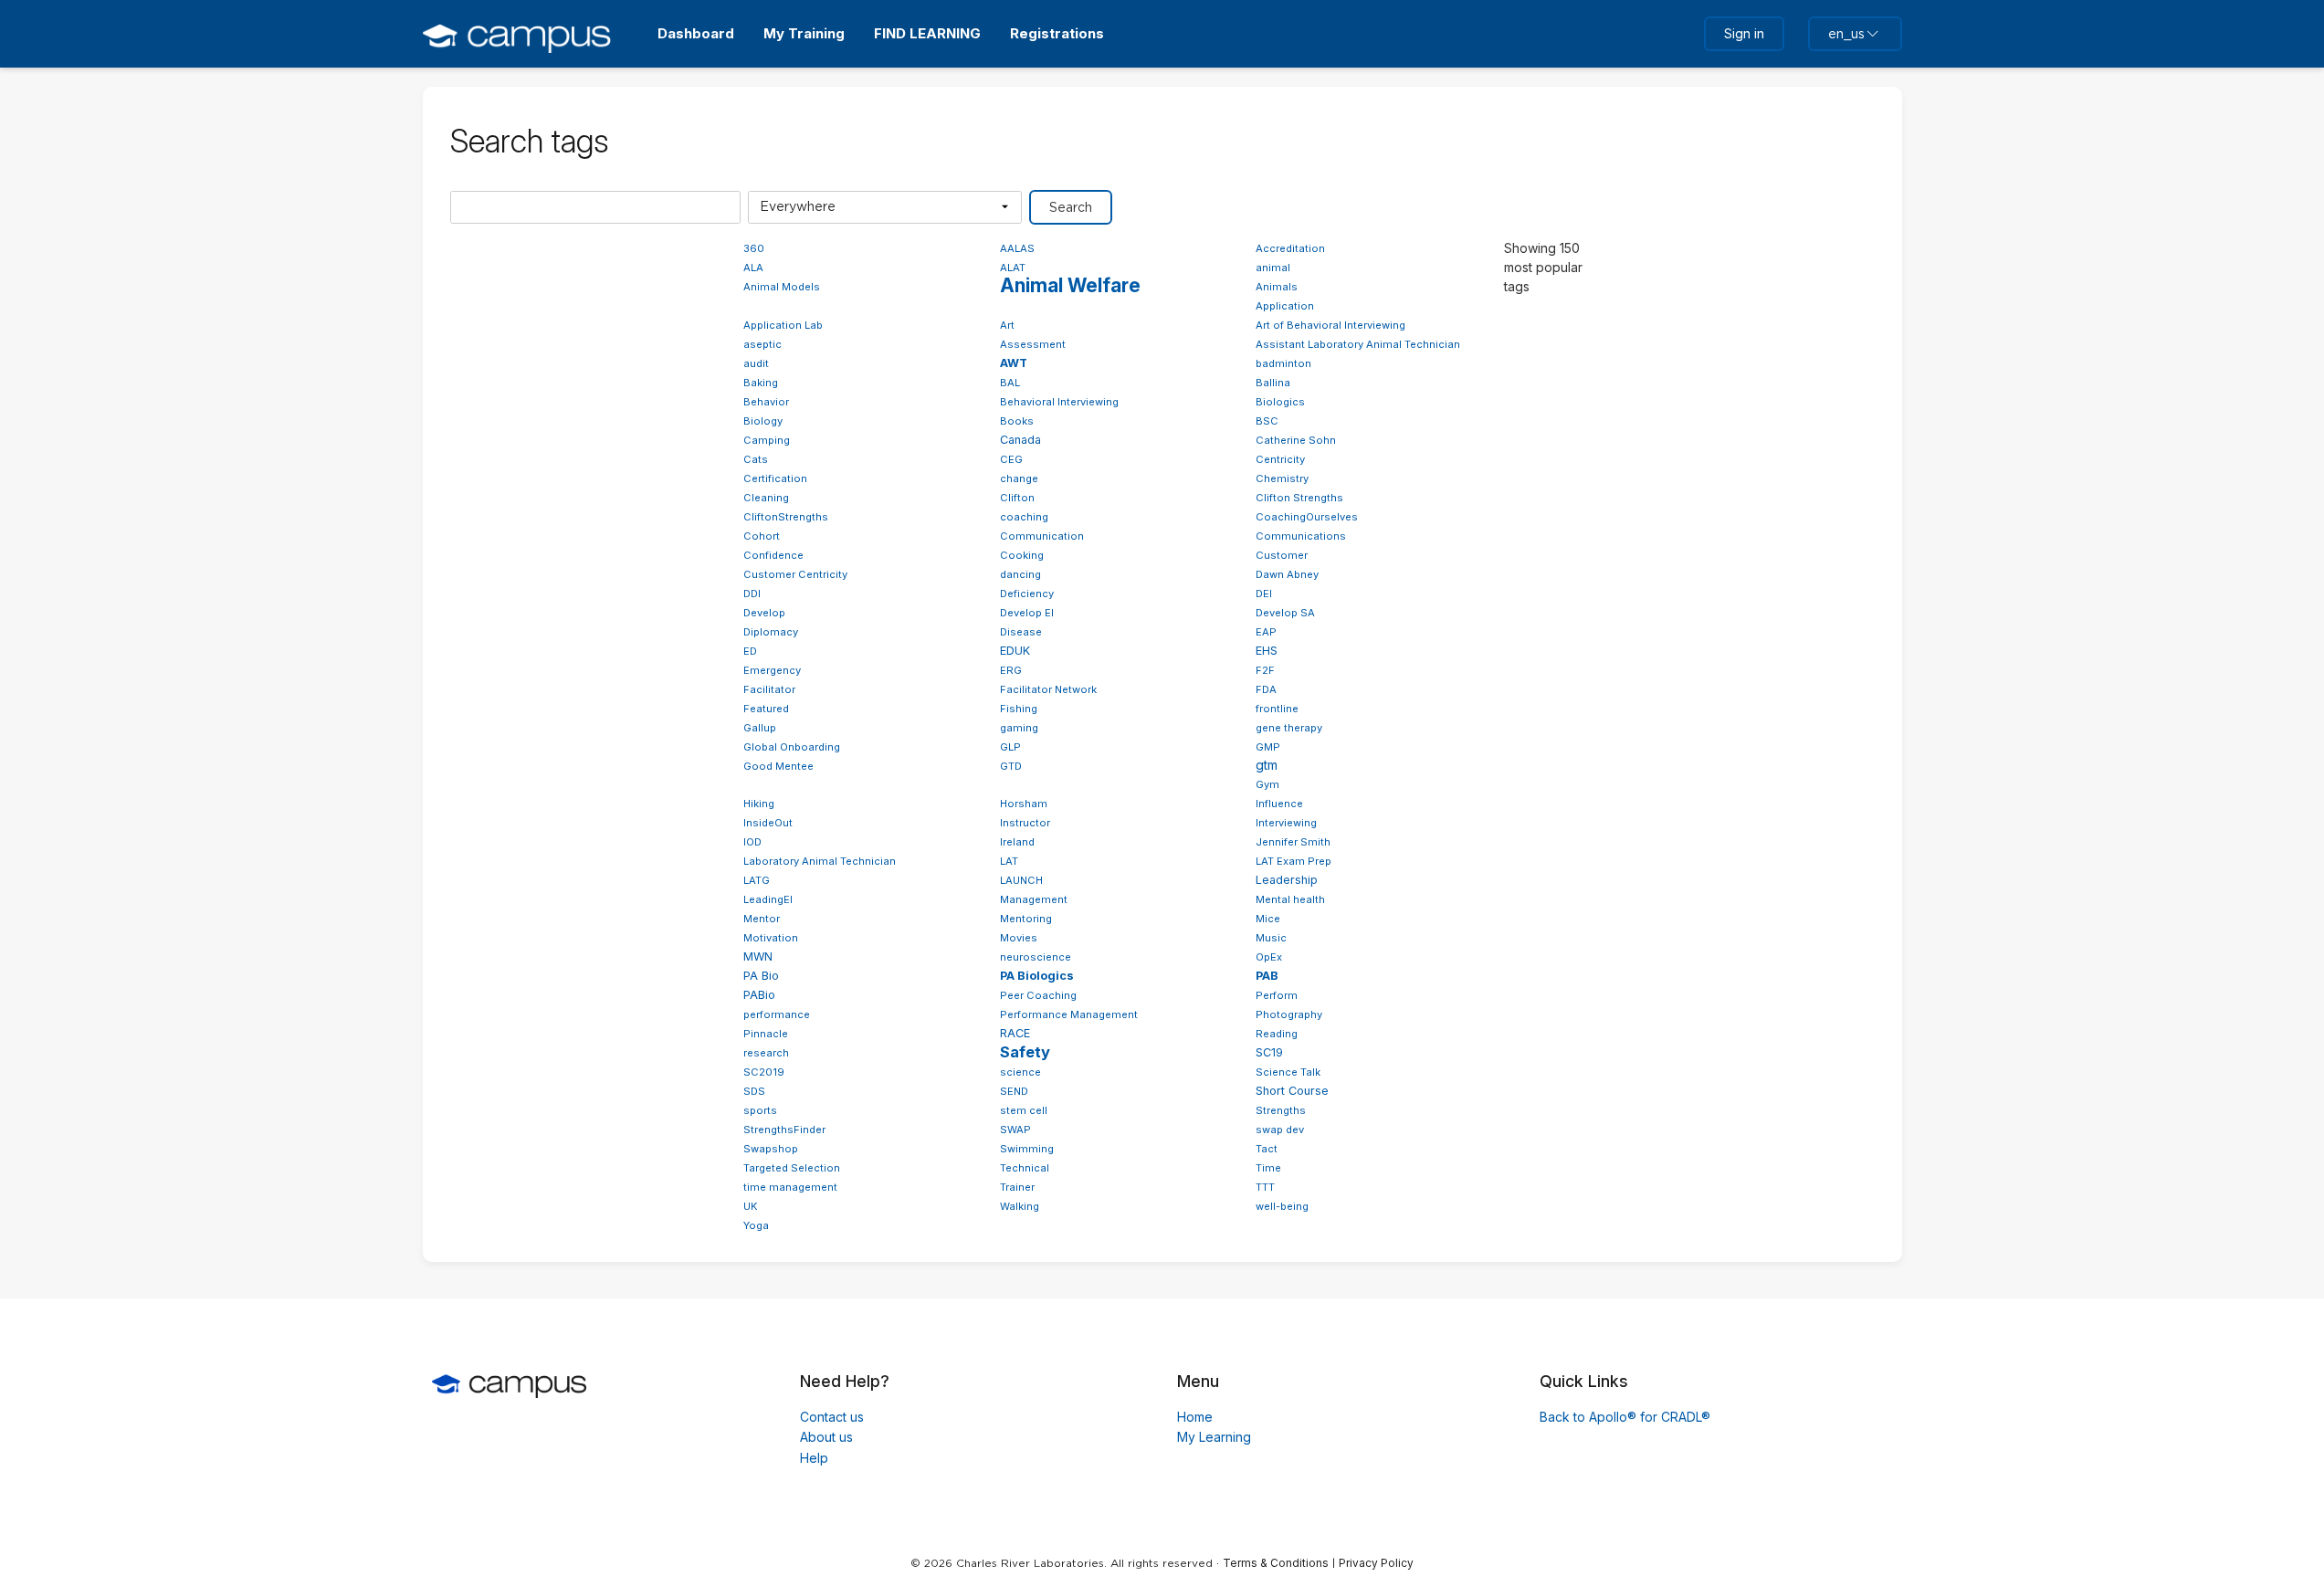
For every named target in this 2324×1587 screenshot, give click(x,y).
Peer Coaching (1038, 995)
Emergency (772, 670)
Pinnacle (766, 1034)
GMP (1268, 747)
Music (1271, 938)
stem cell (1024, 1110)
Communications (1301, 536)
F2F (1265, 670)
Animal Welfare (1070, 285)
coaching (1024, 517)
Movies (1019, 938)
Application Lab (783, 325)
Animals (1277, 287)
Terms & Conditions (1276, 1563)
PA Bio (761, 976)
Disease (1021, 632)
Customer (1282, 555)
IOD (752, 842)
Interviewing (1286, 823)
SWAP (1015, 1130)
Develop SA (1285, 613)
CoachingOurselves (1307, 517)
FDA (1266, 689)
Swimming (1027, 1149)
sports (760, 1110)
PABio (759, 995)
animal (1273, 268)
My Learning (1214, 1437)
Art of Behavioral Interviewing (1330, 325)
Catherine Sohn (1296, 440)
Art (1007, 325)
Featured (766, 709)
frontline (1277, 709)
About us (826, 1437)
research (766, 1053)
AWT (1014, 363)
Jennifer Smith (1293, 842)
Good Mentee (778, 766)
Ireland (1017, 842)
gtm (1267, 765)
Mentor (762, 919)
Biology (763, 421)
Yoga (756, 1225)
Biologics (1280, 402)
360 (754, 248)
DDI (752, 594)
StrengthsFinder (784, 1130)
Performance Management (1069, 1014)
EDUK (1015, 651)
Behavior (766, 402)
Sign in (1744, 33)
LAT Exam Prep (1293, 861)
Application (1285, 306)
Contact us (832, 1417)
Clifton (1017, 498)
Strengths (1281, 1110)
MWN (758, 956)
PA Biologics (1037, 976)
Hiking (759, 804)
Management (1034, 899)
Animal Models (782, 287)
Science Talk (1288, 1072)
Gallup (760, 728)
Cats (756, 459)
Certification (775, 478)
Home (1195, 1417)
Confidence (773, 555)
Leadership (1287, 880)
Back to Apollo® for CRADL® (1625, 1417)
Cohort (762, 536)
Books (1017, 421)
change (1019, 478)
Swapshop (771, 1149)
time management (790, 1187)
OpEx (1269, 957)
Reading (1277, 1034)
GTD (1011, 766)
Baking (761, 383)
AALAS (1017, 248)
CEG (1011, 459)
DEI (1264, 594)
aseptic (762, 344)
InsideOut (768, 823)
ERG (1011, 670)
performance (777, 1014)
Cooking (1022, 555)
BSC (1267, 421)
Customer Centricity (795, 574)
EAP (1266, 632)
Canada (1020, 440)
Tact (1267, 1149)
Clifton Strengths (1299, 498)
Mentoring (1026, 919)
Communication (1042, 536)
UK (751, 1206)
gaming (1019, 728)
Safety (1025, 1052)
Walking (1020, 1206)
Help (814, 1458)
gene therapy (1289, 728)
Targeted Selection (792, 1168)
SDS (754, 1091)
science (1020, 1072)
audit (756, 363)
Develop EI (1027, 613)
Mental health (1290, 899)
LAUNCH (1021, 880)
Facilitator (769, 689)
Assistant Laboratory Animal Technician (1358, 344)
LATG (757, 880)
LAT (1009, 861)
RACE (1015, 1033)
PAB (1267, 976)
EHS (1267, 651)
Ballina (1273, 383)
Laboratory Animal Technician (820, 861)
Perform (1277, 995)
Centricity (1280, 459)
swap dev (1280, 1130)
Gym (1267, 784)
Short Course (1292, 1091)
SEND (1014, 1091)
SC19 (1269, 1052)
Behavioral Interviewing (1059, 402)
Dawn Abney (1287, 574)
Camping (767, 440)
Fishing (1019, 709)
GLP (1010, 747)
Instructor (1025, 823)
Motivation (771, 938)
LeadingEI (768, 899)
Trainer (1017, 1187)
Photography (1289, 1014)
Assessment (1033, 344)
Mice (1268, 919)
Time (1268, 1168)
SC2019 (764, 1072)
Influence (1279, 804)
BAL (1010, 383)
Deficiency (1027, 594)
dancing (1020, 574)
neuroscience (1036, 957)
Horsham (1024, 804)
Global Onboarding (792, 747)
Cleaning (766, 498)
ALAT (1013, 268)
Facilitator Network (1048, 689)
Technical (1025, 1168)
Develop (764, 613)
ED (750, 651)
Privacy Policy (1376, 1563)
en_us (1846, 34)
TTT (1265, 1187)
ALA (753, 268)
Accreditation (1290, 248)
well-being (1282, 1206)
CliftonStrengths (786, 517)
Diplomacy (771, 632)
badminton (1283, 363)
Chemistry (1282, 478)
